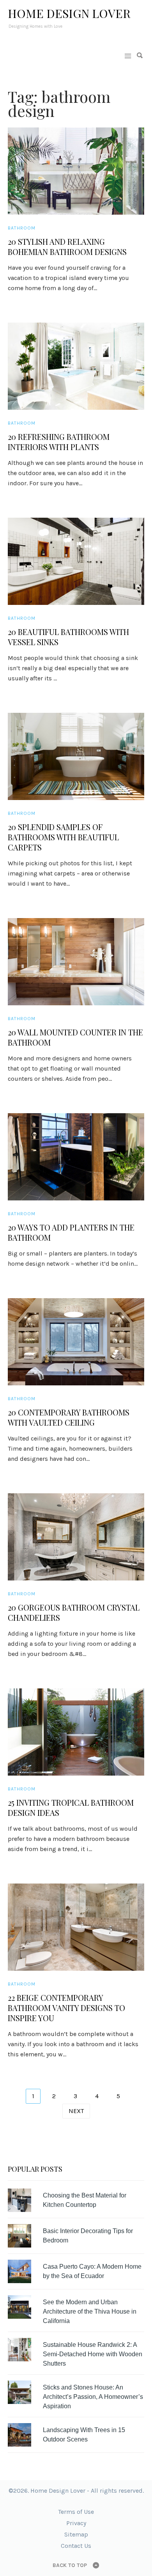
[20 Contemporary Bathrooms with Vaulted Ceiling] (76, 1342)
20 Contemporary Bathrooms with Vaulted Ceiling (69, 1417)
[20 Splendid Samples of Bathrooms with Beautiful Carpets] (76, 756)
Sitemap (76, 2534)
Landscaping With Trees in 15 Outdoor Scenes (84, 2435)
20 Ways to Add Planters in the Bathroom (71, 1232)
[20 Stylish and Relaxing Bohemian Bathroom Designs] (76, 171)
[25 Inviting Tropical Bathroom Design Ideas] (76, 1732)
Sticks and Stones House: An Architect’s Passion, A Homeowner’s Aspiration (93, 2397)
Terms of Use (76, 2512)
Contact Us (76, 2546)
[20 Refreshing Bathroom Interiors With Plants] (76, 366)
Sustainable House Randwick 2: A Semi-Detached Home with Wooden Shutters (93, 2354)
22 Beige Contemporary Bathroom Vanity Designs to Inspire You (66, 2008)
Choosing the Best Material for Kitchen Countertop (85, 2200)
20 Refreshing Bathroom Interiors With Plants (59, 442)
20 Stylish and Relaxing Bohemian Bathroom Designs (67, 247)
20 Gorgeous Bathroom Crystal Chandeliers (74, 1613)
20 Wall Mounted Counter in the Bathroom (75, 1037)
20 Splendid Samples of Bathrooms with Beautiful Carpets (63, 837)
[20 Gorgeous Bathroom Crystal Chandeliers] (76, 1537)
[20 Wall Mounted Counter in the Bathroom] (76, 962)
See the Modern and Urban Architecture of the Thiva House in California (90, 2311)
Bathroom (22, 228)
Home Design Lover (69, 13)
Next (76, 2111)
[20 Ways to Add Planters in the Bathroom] (76, 1157)
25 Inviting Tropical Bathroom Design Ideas (71, 1808)
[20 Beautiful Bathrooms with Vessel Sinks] (76, 561)
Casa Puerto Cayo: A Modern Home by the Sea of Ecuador (92, 2271)
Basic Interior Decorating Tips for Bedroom (88, 2236)
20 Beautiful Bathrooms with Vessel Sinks (68, 637)
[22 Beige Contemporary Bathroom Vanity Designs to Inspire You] (76, 1927)
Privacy (76, 2523)
